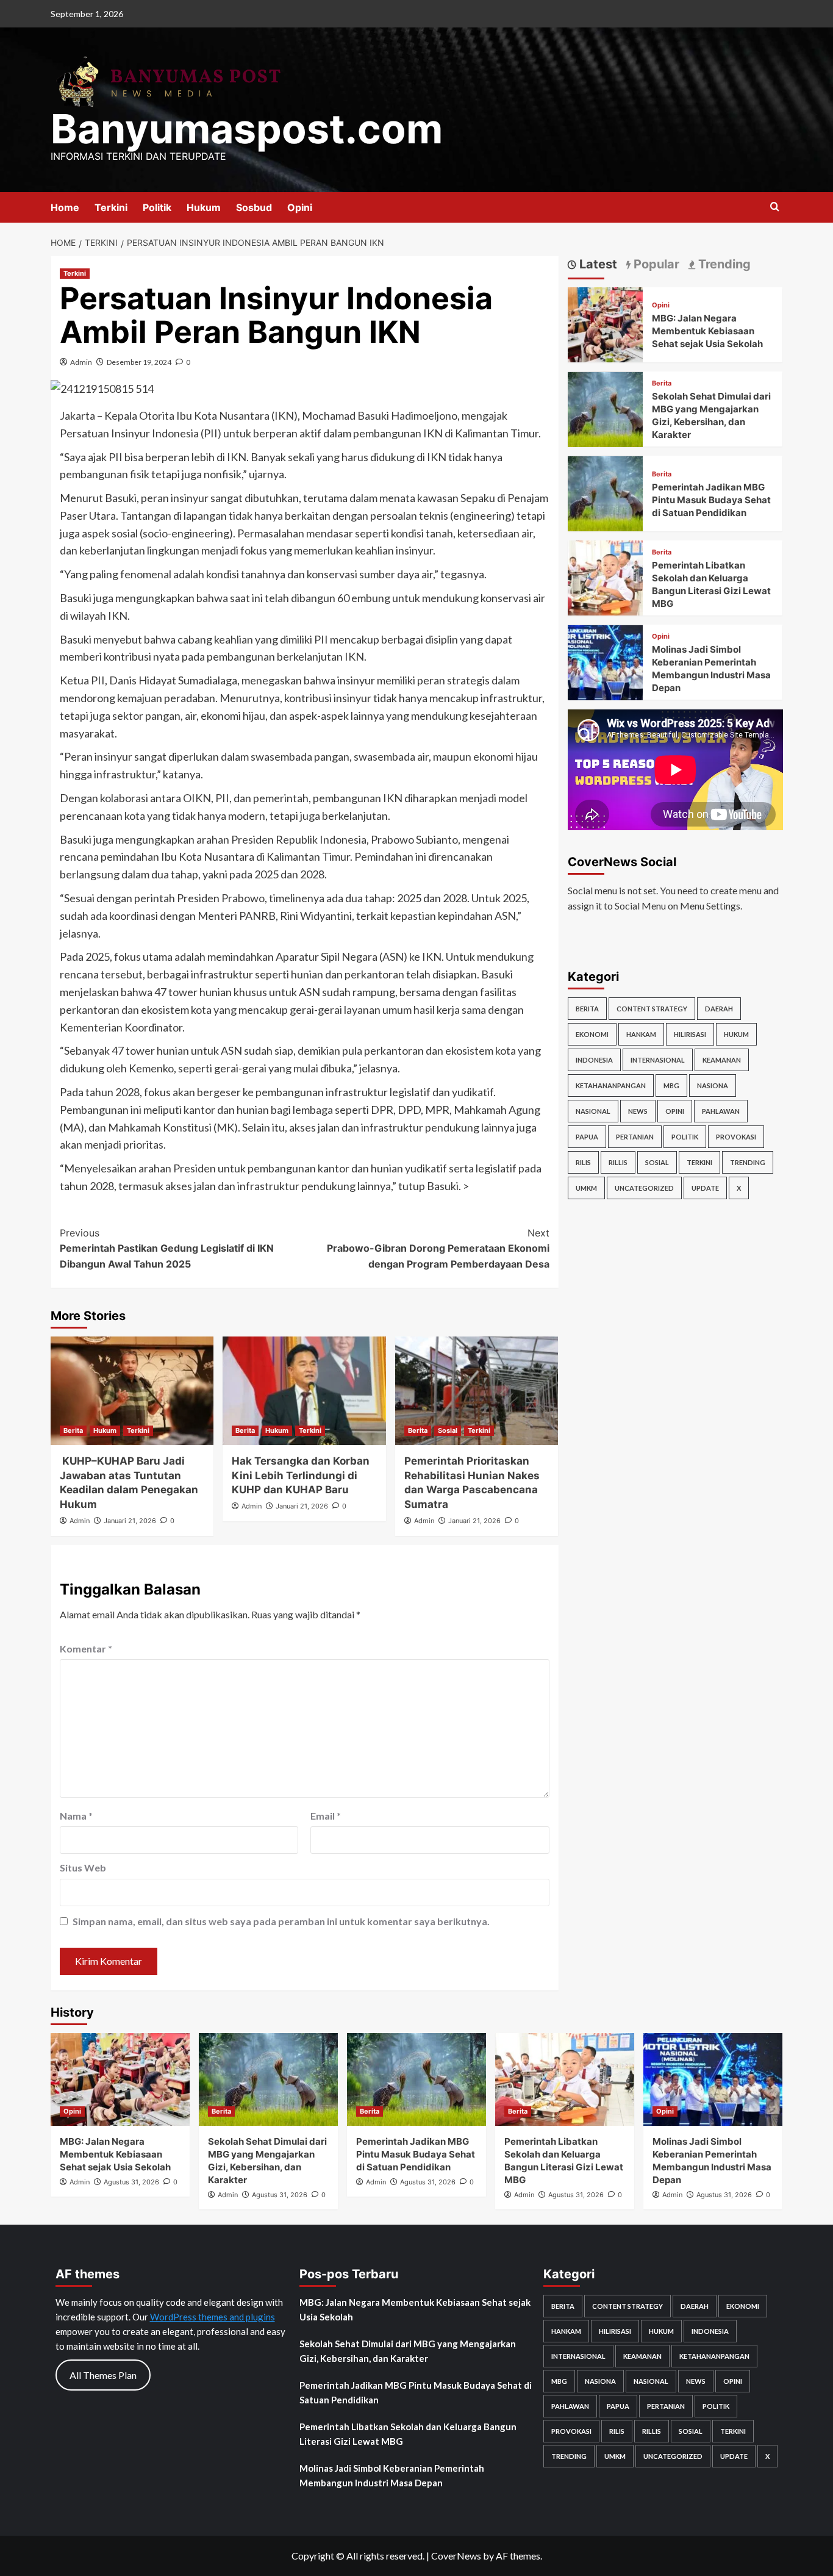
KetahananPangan (611, 1085)
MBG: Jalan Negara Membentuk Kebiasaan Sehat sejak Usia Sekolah (707, 332)
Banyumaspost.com (247, 129)
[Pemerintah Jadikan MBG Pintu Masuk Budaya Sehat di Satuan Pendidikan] (605, 493)
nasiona (713, 1085)
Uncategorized (644, 1188)
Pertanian (635, 1137)
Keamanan (722, 1060)
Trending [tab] (723, 264)
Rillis (618, 1162)
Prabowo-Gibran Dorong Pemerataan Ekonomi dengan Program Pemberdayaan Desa (438, 1248)
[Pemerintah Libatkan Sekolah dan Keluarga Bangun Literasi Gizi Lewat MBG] (605, 577)
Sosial (448, 1430)
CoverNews (456, 2556)
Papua (587, 1137)
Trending (748, 1162)
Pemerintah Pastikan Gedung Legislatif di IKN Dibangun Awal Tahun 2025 (167, 1248)
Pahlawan (721, 1111)
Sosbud (254, 207)
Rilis (583, 1162)
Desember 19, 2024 (139, 362)
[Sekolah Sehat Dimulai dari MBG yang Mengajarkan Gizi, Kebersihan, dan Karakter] (605, 408)
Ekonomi (592, 1034)
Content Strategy (652, 1009)
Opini (300, 207)
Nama (76, 1816)
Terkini (111, 207)
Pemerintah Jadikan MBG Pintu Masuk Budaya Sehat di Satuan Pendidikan (711, 500)
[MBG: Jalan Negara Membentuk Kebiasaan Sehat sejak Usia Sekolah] (605, 324)
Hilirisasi (690, 1034)
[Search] (775, 207)
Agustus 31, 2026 (131, 2182)
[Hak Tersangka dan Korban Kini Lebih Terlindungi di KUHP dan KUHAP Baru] (304, 1391)
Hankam (641, 1034)
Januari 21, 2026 (130, 1521)
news (638, 1111)
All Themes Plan (103, 2375)
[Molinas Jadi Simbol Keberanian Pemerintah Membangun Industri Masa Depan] (605, 662)
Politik (157, 207)
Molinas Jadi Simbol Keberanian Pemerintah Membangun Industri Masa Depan (392, 2475)
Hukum (204, 207)
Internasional (658, 1060)
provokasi (736, 1137)
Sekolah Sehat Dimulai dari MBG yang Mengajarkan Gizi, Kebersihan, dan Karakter (408, 2351)
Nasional (593, 1111)
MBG (671, 1085)
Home (65, 207)
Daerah (719, 1009)
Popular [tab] (655, 264)
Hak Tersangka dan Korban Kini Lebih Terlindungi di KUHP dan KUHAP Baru (301, 1476)
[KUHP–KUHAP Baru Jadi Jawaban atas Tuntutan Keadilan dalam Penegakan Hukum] (132, 1391)
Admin (81, 362)
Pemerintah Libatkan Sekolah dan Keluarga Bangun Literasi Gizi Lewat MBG (408, 2434)
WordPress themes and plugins (213, 2317)
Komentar (86, 1649)
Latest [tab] (597, 264)
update (705, 1188)
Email (326, 1816)
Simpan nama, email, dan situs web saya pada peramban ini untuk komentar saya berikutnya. (281, 1921)
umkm (586, 1188)
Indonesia (594, 1060)
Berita (73, 1430)
